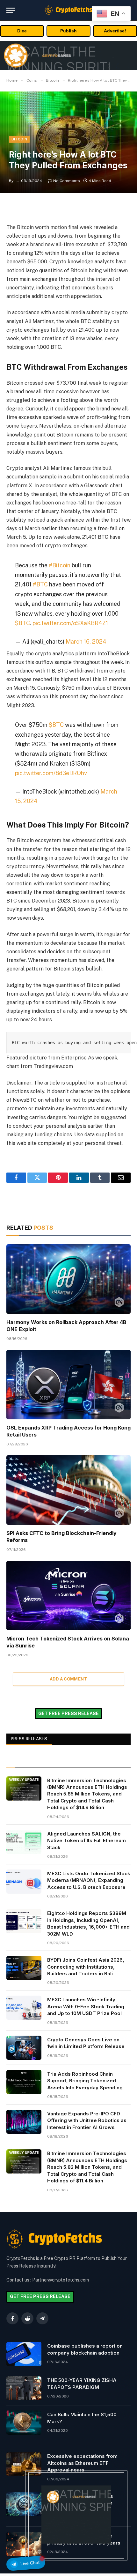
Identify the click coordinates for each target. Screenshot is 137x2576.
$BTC (22, 623)
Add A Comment (68, 1679)
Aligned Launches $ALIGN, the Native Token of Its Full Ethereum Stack (87, 1841)
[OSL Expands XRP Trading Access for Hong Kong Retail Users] (68, 1385)
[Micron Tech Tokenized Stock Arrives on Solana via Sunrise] (68, 1596)
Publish (68, 31)
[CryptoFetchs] (68, 10)
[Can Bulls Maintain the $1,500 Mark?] (24, 2423)
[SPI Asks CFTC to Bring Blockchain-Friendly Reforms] (68, 1490)
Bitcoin (19, 139)
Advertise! (115, 31)
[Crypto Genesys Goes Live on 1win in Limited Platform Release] (24, 2048)
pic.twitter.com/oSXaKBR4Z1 (70, 623)
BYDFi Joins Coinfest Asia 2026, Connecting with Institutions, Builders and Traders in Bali (86, 1967)
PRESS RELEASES (29, 1739)
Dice (22, 31)
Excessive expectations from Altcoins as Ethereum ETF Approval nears (82, 2463)
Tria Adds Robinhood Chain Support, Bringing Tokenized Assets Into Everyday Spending (85, 2081)
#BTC (40, 584)
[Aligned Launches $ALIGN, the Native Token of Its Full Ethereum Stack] (24, 1842)
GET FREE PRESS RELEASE (68, 1714)
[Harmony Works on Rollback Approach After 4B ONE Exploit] (68, 1279)
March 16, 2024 (86, 642)
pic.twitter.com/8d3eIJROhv (51, 773)
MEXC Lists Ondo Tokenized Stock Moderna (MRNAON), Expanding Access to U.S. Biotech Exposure (89, 1880)
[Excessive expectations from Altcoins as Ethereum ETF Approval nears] (24, 2464)
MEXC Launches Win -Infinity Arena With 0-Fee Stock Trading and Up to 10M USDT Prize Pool (86, 2006)
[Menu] (11, 10)
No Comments (67, 181)
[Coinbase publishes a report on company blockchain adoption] (24, 2354)
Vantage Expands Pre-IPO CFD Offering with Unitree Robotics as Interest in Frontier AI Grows (87, 2120)
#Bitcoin (60, 565)
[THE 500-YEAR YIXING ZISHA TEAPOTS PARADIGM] (24, 2388)
